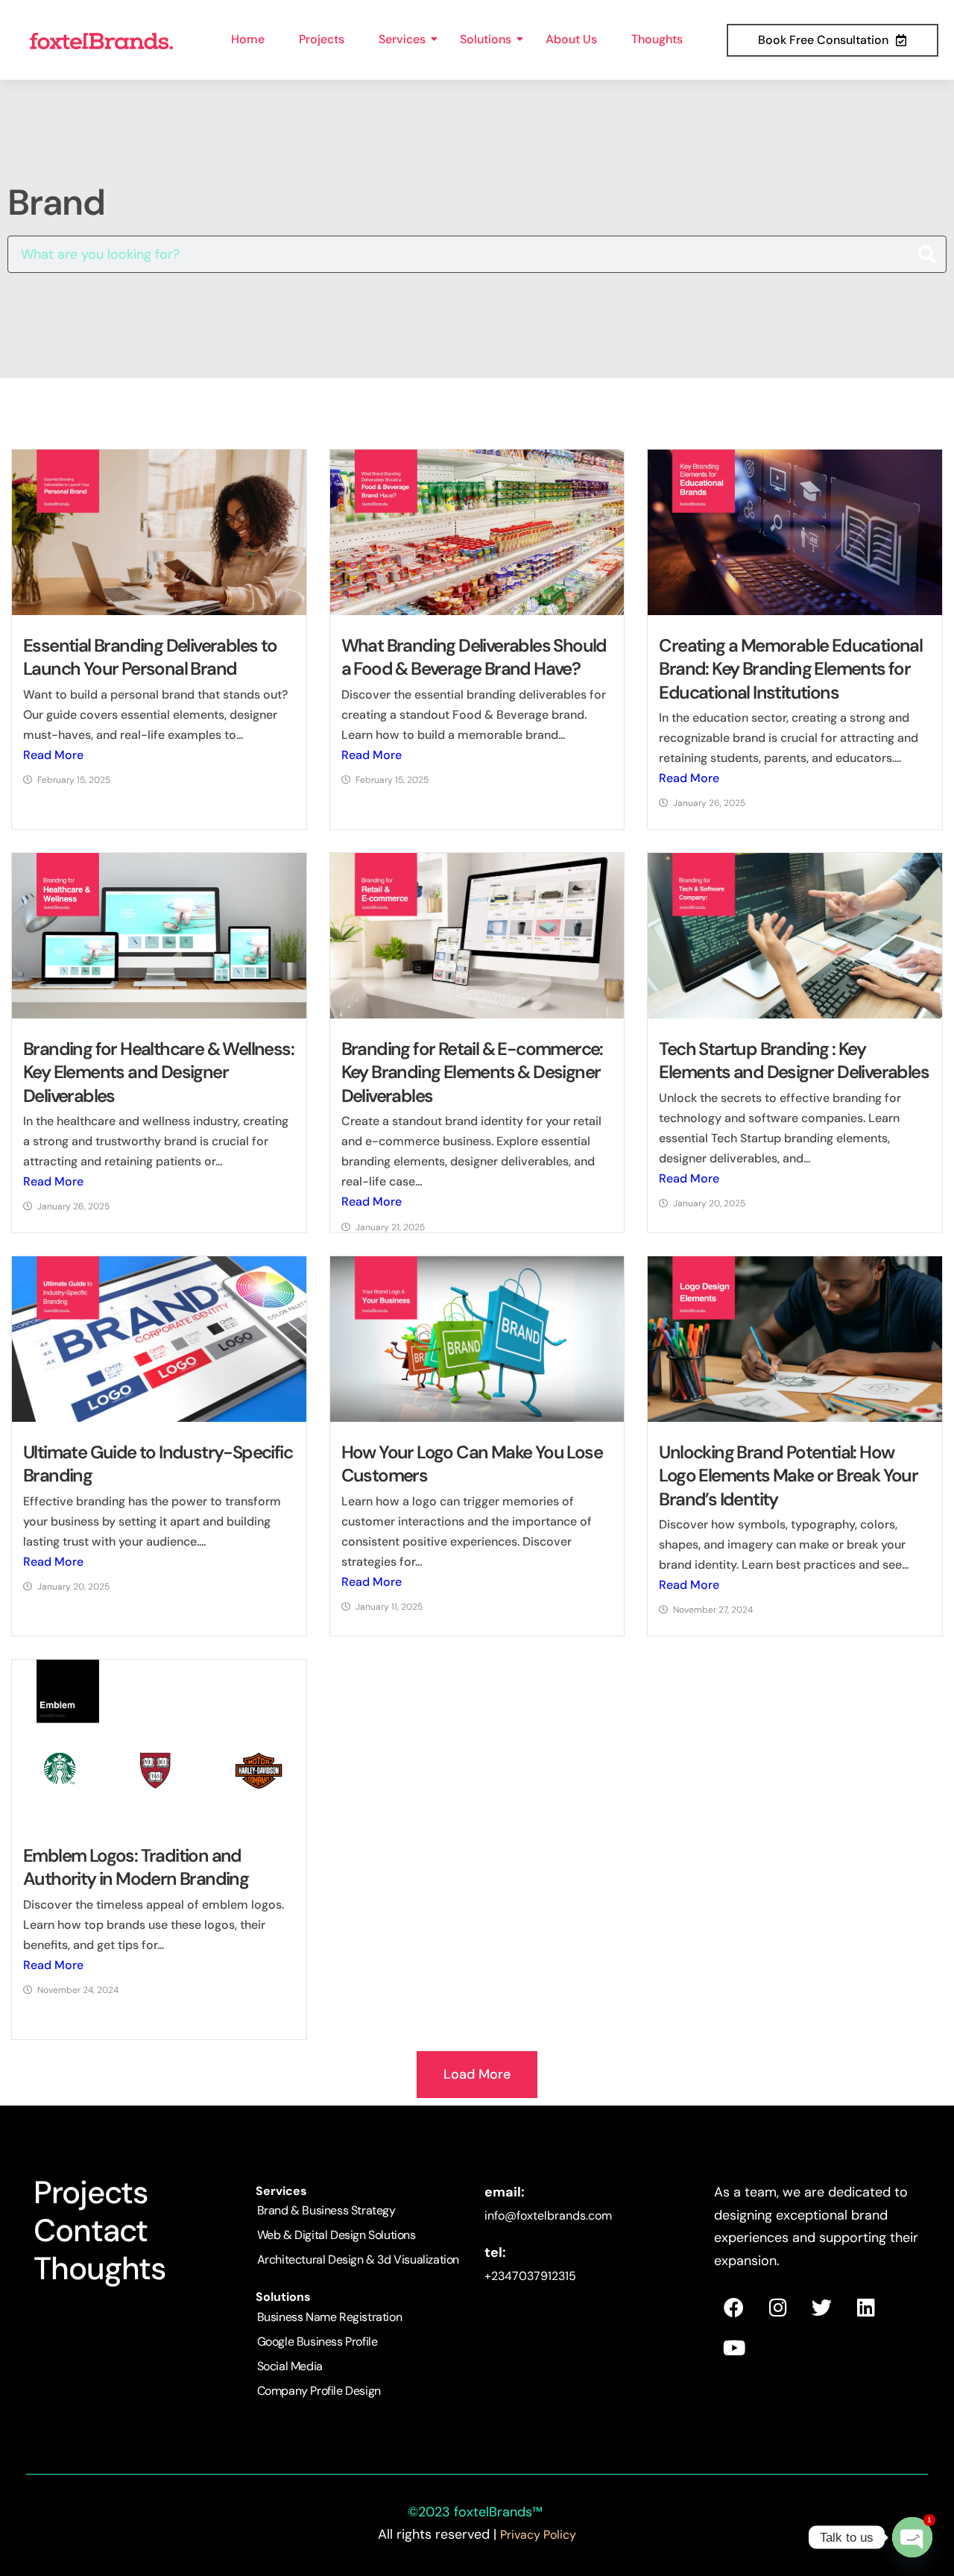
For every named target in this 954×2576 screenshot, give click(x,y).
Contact (91, 2230)
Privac (517, 2535)
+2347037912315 (530, 2276)
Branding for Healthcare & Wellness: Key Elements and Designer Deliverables (158, 1072)
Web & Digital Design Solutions (337, 2235)
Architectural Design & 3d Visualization (358, 2259)
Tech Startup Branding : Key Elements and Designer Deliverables (794, 1060)
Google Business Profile (318, 2342)
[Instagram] (778, 2308)
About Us (571, 39)
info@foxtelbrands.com (548, 2216)
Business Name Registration (330, 2317)
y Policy (555, 2535)
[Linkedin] (866, 2308)
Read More (53, 755)
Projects (322, 39)
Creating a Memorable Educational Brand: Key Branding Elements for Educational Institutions (790, 668)
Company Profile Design (319, 2391)
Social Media (290, 2366)
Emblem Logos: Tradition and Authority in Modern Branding (136, 1867)
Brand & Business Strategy (326, 2210)
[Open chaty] (912, 2537)
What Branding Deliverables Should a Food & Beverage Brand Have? (474, 657)
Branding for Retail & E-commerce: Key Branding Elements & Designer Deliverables (472, 1072)
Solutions (486, 39)
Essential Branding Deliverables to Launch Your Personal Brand (150, 657)
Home (248, 39)
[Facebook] (734, 2308)
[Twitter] (822, 2308)
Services (402, 39)
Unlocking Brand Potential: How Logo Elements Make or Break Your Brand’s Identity (788, 1475)
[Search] (927, 254)
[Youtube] (734, 2348)
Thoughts (657, 39)
